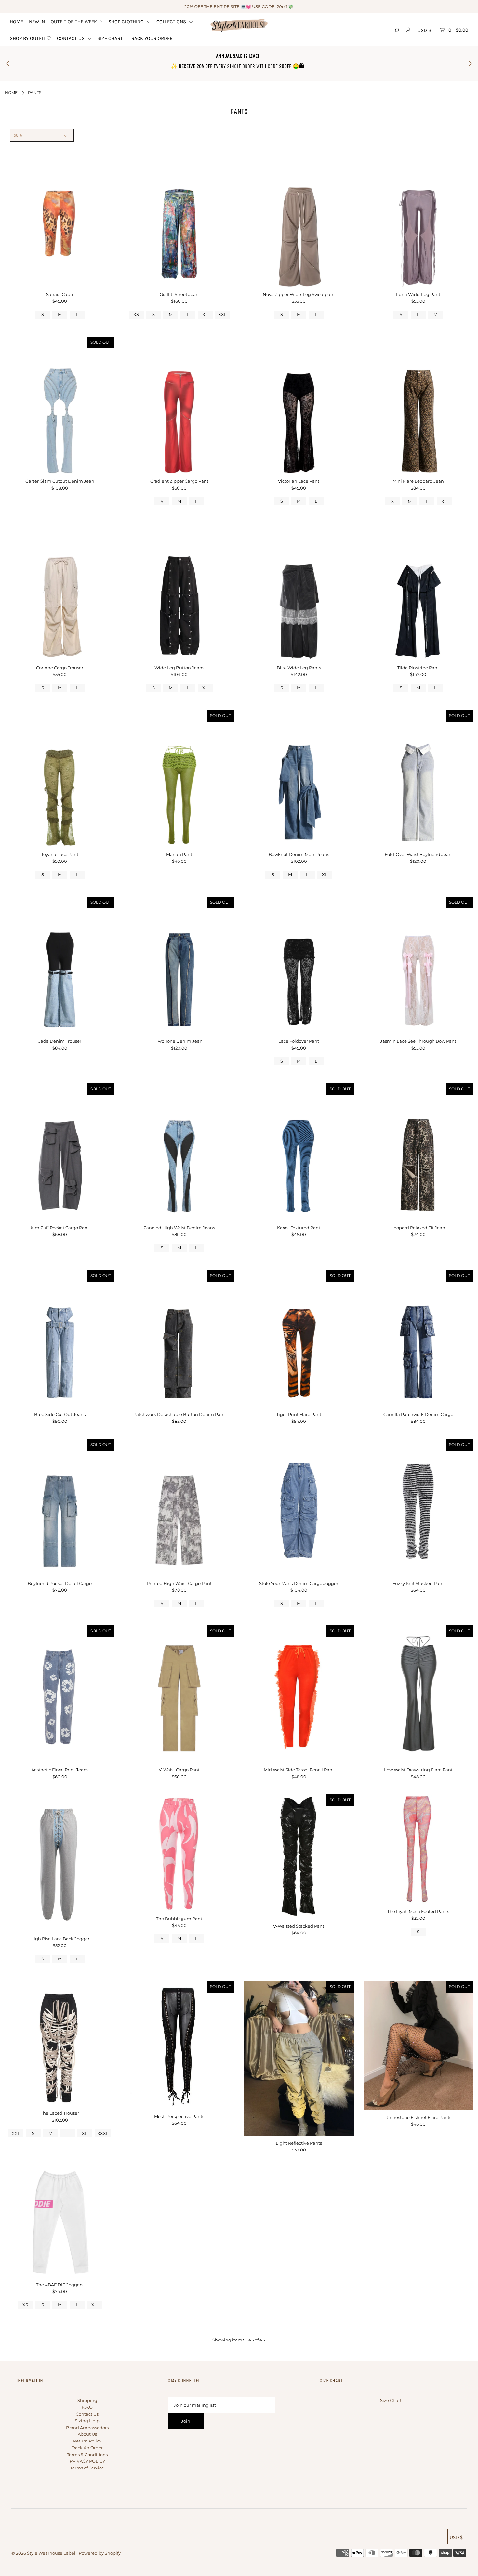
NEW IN (37, 22)
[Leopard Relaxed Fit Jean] (418, 1152)
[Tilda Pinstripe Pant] (418, 592)
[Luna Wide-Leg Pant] (418, 218)
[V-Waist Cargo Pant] (179, 1694)
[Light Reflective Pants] (299, 2058)
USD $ (424, 30)
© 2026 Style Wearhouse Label (43, 2553)
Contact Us (87, 2414)
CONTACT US (71, 38)
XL (205, 314)
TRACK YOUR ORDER (151, 38)
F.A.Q (87, 2407)
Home (11, 92)
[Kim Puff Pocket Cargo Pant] (60, 1152)
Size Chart (391, 2400)
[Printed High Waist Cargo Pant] (179, 1507)
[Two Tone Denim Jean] (179, 965)
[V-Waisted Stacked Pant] (299, 1856)
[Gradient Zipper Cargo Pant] (179, 405)
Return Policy (87, 2441)
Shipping (87, 2400)
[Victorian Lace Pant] (299, 405)
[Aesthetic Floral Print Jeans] (60, 1694)
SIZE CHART (110, 38)
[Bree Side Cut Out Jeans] (60, 1338)
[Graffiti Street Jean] (179, 218)
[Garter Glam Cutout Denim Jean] (60, 405)
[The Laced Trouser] (60, 2043)
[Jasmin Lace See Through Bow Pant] (418, 965)
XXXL (103, 2133)
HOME (16, 22)
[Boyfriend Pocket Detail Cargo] (60, 1507)
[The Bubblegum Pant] (179, 1852)
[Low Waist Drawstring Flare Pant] (418, 1694)
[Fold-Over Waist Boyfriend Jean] (418, 778)
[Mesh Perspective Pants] (179, 2045)
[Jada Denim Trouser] (60, 965)
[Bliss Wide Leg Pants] (299, 592)
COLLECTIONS (172, 22)
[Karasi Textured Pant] (299, 1152)
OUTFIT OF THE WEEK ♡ (77, 22)
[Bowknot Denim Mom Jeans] (299, 778)
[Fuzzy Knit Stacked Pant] (418, 1507)
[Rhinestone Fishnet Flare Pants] (418, 2045)
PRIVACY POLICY (87, 2461)
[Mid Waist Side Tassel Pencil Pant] (299, 1694)
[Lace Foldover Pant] (299, 965)
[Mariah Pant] (179, 778)
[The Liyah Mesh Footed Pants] (418, 1849)
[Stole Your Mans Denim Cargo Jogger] (299, 1507)
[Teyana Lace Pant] (60, 778)
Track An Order (87, 2448)
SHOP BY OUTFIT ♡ (30, 38)
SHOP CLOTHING (127, 22)
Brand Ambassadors (87, 2428)
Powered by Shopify (100, 2553)
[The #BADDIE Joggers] (60, 2222)
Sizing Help (87, 2421)
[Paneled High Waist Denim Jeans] (179, 1152)
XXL (222, 314)
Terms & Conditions (87, 2455)
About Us (87, 2434)
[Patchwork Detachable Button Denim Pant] (179, 1338)
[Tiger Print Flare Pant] (299, 1338)
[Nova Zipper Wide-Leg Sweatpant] (299, 218)
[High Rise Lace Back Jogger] (60, 1863)
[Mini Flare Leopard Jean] (418, 405)
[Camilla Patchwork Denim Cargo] (418, 1338)
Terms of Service (87, 2468)
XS (136, 314)
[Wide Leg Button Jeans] (179, 592)
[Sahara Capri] (60, 218)
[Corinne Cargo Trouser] (60, 592)
